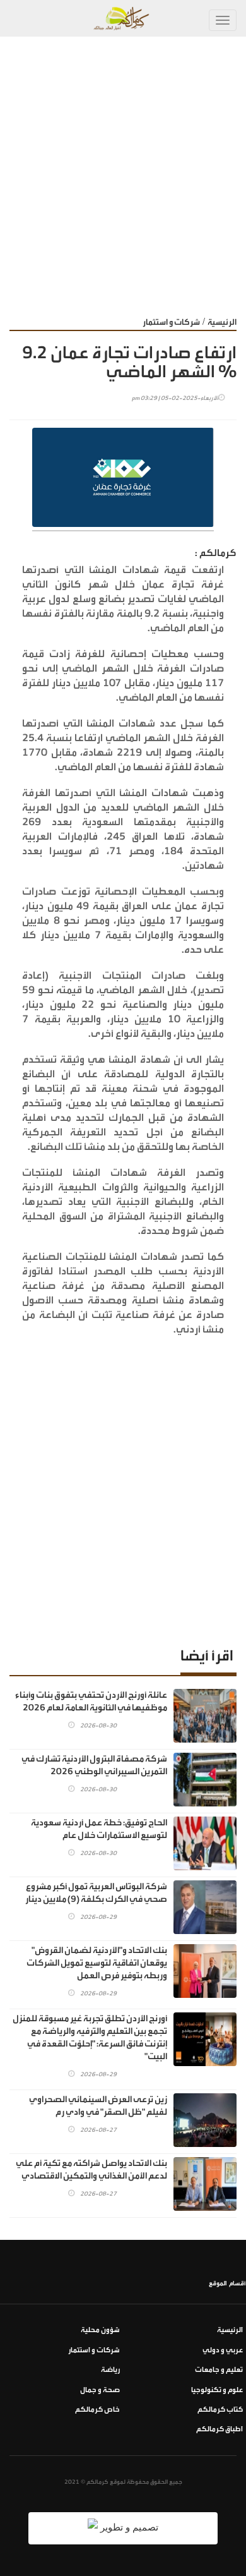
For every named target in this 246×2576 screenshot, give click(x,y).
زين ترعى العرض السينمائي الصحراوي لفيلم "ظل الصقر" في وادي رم (98, 2106)
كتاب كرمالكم (220, 2410)
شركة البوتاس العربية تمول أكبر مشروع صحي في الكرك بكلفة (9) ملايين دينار (96, 1893)
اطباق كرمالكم (220, 2429)
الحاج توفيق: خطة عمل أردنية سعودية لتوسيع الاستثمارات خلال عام (99, 1829)
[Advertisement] (123, 166)
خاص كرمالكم (97, 2410)
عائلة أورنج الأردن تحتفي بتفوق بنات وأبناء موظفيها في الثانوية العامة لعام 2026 (91, 1702)
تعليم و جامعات (219, 2370)
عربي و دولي (223, 2350)
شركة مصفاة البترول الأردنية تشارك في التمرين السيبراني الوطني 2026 (94, 1765)
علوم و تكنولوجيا (217, 2390)
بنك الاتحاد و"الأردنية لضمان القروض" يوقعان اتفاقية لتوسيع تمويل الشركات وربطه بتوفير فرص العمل (97, 1963)
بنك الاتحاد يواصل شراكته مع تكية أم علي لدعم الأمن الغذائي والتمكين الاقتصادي (91, 2170)
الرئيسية (222, 322)
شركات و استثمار (171, 322)
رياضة (110, 2370)
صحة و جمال (100, 2390)
